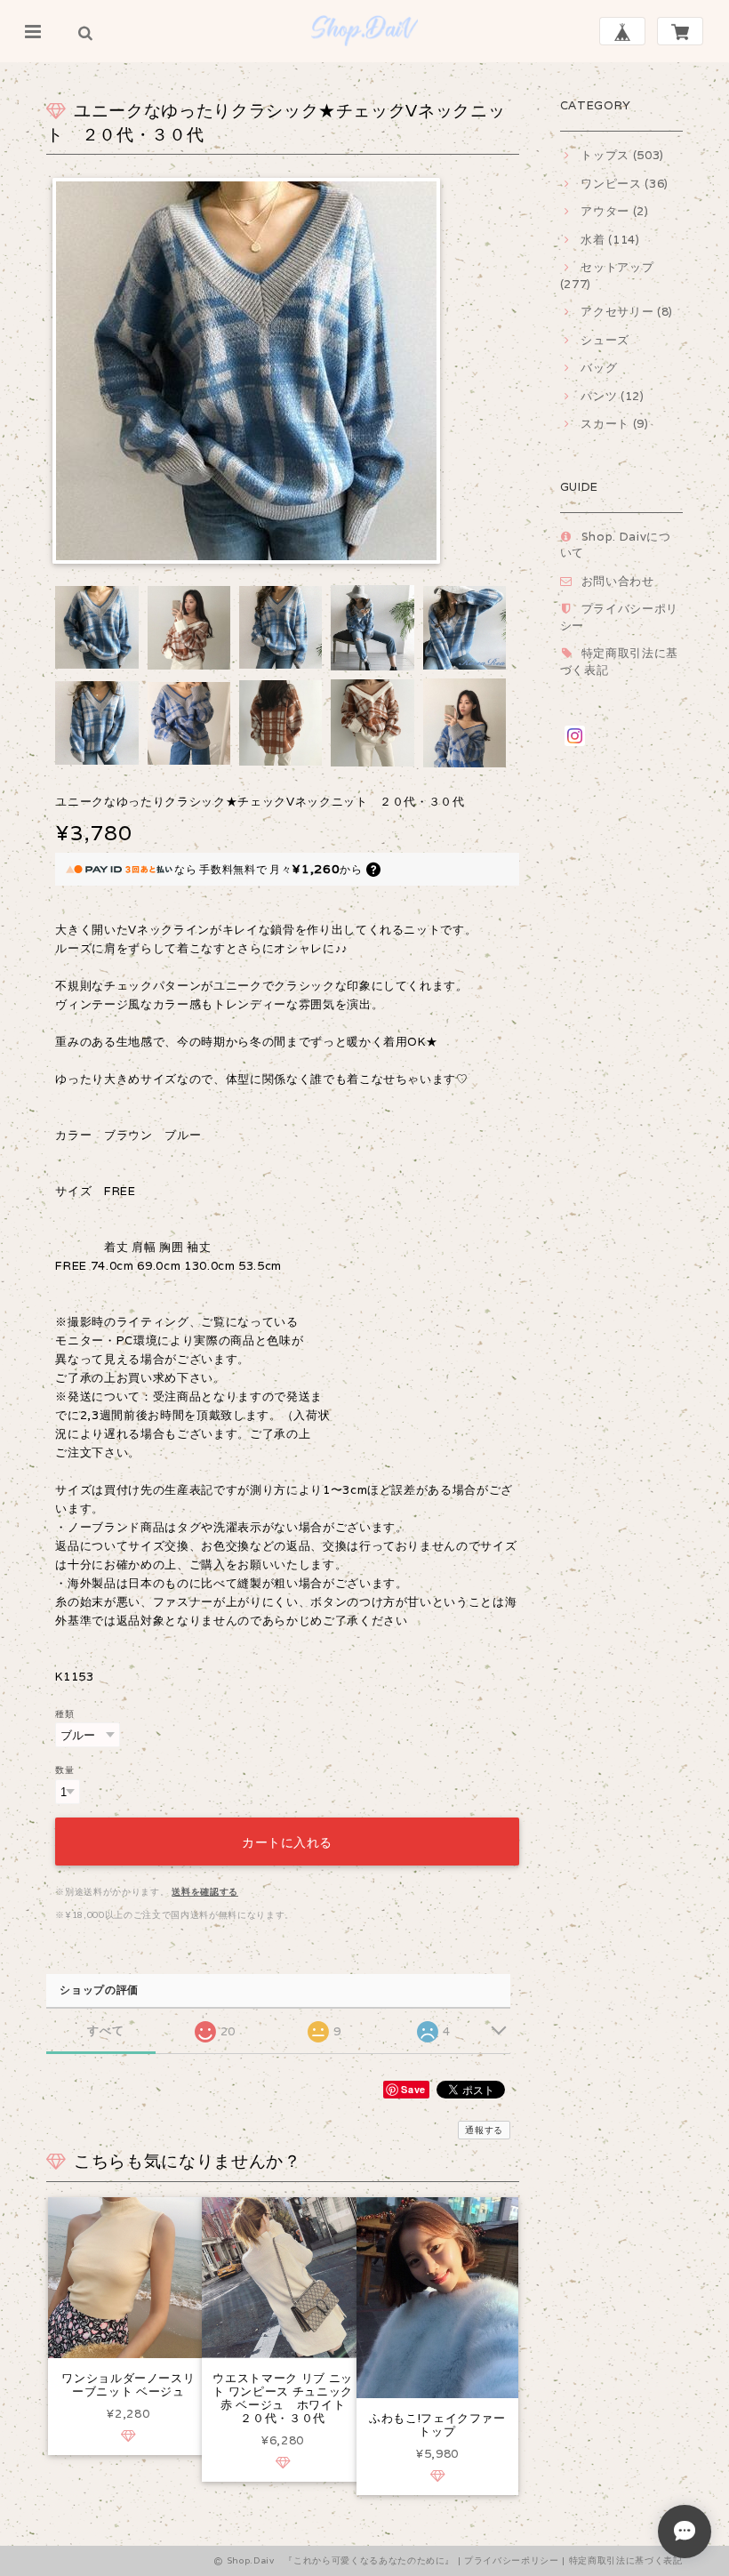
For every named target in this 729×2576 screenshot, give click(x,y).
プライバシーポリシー (512, 2560)
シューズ (605, 340)
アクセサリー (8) (627, 312)
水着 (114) (610, 240)
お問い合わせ (618, 581)
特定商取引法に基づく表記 (626, 2560)
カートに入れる (287, 1841)
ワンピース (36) (625, 184)
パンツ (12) (612, 396)
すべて (105, 2030)
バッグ (599, 368)
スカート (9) (614, 424)
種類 (64, 1713)
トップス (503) (622, 155)
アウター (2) (614, 211)
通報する (484, 2130)
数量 (64, 1769)
